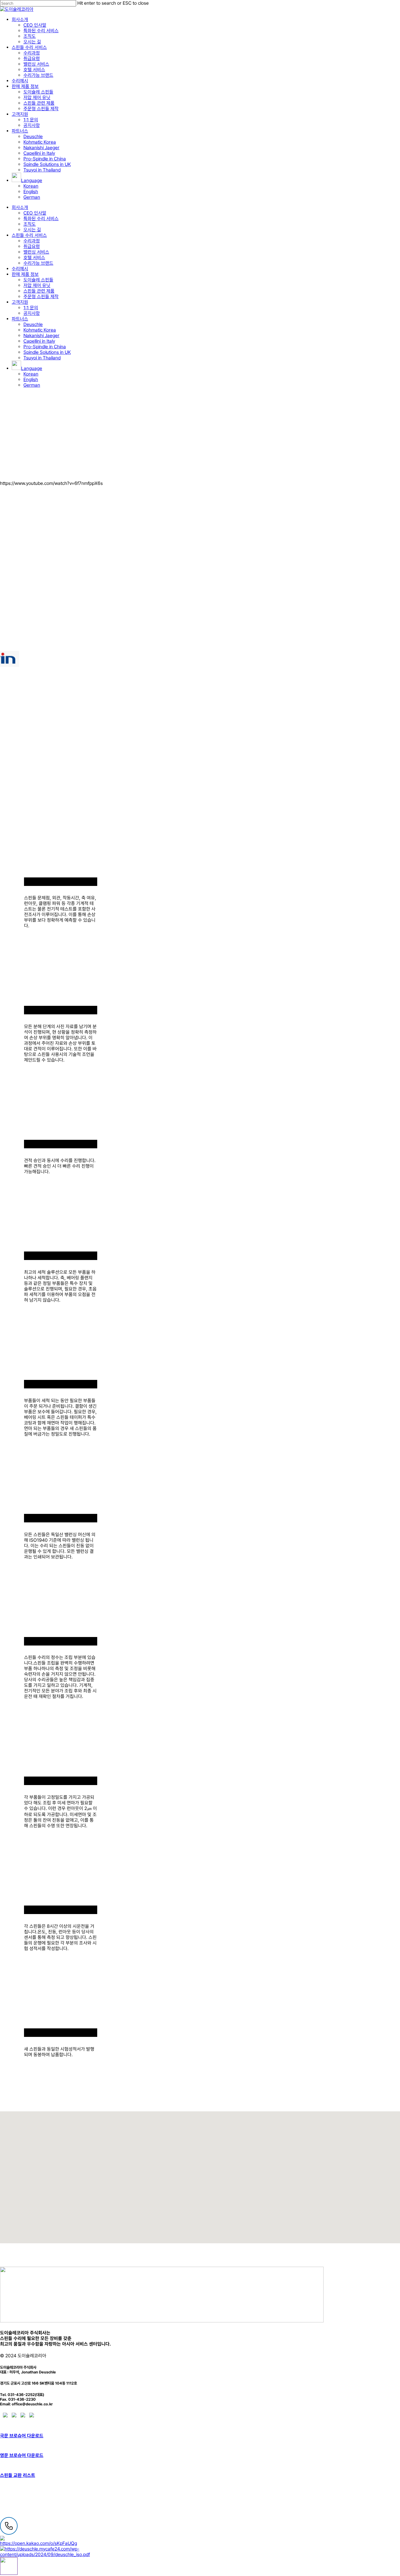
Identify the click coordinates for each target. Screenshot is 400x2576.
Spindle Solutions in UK (47, 352)
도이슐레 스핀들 (38, 280)
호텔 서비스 (34, 258)
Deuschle (33, 324)
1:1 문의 (31, 308)
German (32, 385)
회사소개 (20, 207)
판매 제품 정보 (25, 274)
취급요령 (32, 246)
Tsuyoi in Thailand (42, 358)
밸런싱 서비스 (36, 252)
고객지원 (20, 302)
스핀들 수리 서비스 (29, 235)
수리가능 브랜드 (38, 263)
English (31, 379)
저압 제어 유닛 (37, 285)
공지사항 (32, 313)
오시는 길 (32, 230)
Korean (31, 374)
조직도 (30, 224)
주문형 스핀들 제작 (41, 297)
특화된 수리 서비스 (41, 219)
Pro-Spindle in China (45, 347)
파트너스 (20, 319)
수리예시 (20, 269)
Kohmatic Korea (40, 330)
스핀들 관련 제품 (39, 291)
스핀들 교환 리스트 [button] (18, 2475)
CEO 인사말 (35, 213)
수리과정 (32, 241)
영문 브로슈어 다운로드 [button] (22, 2455)
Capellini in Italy (39, 341)
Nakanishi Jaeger (41, 336)
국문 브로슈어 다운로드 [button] (22, 2436)
